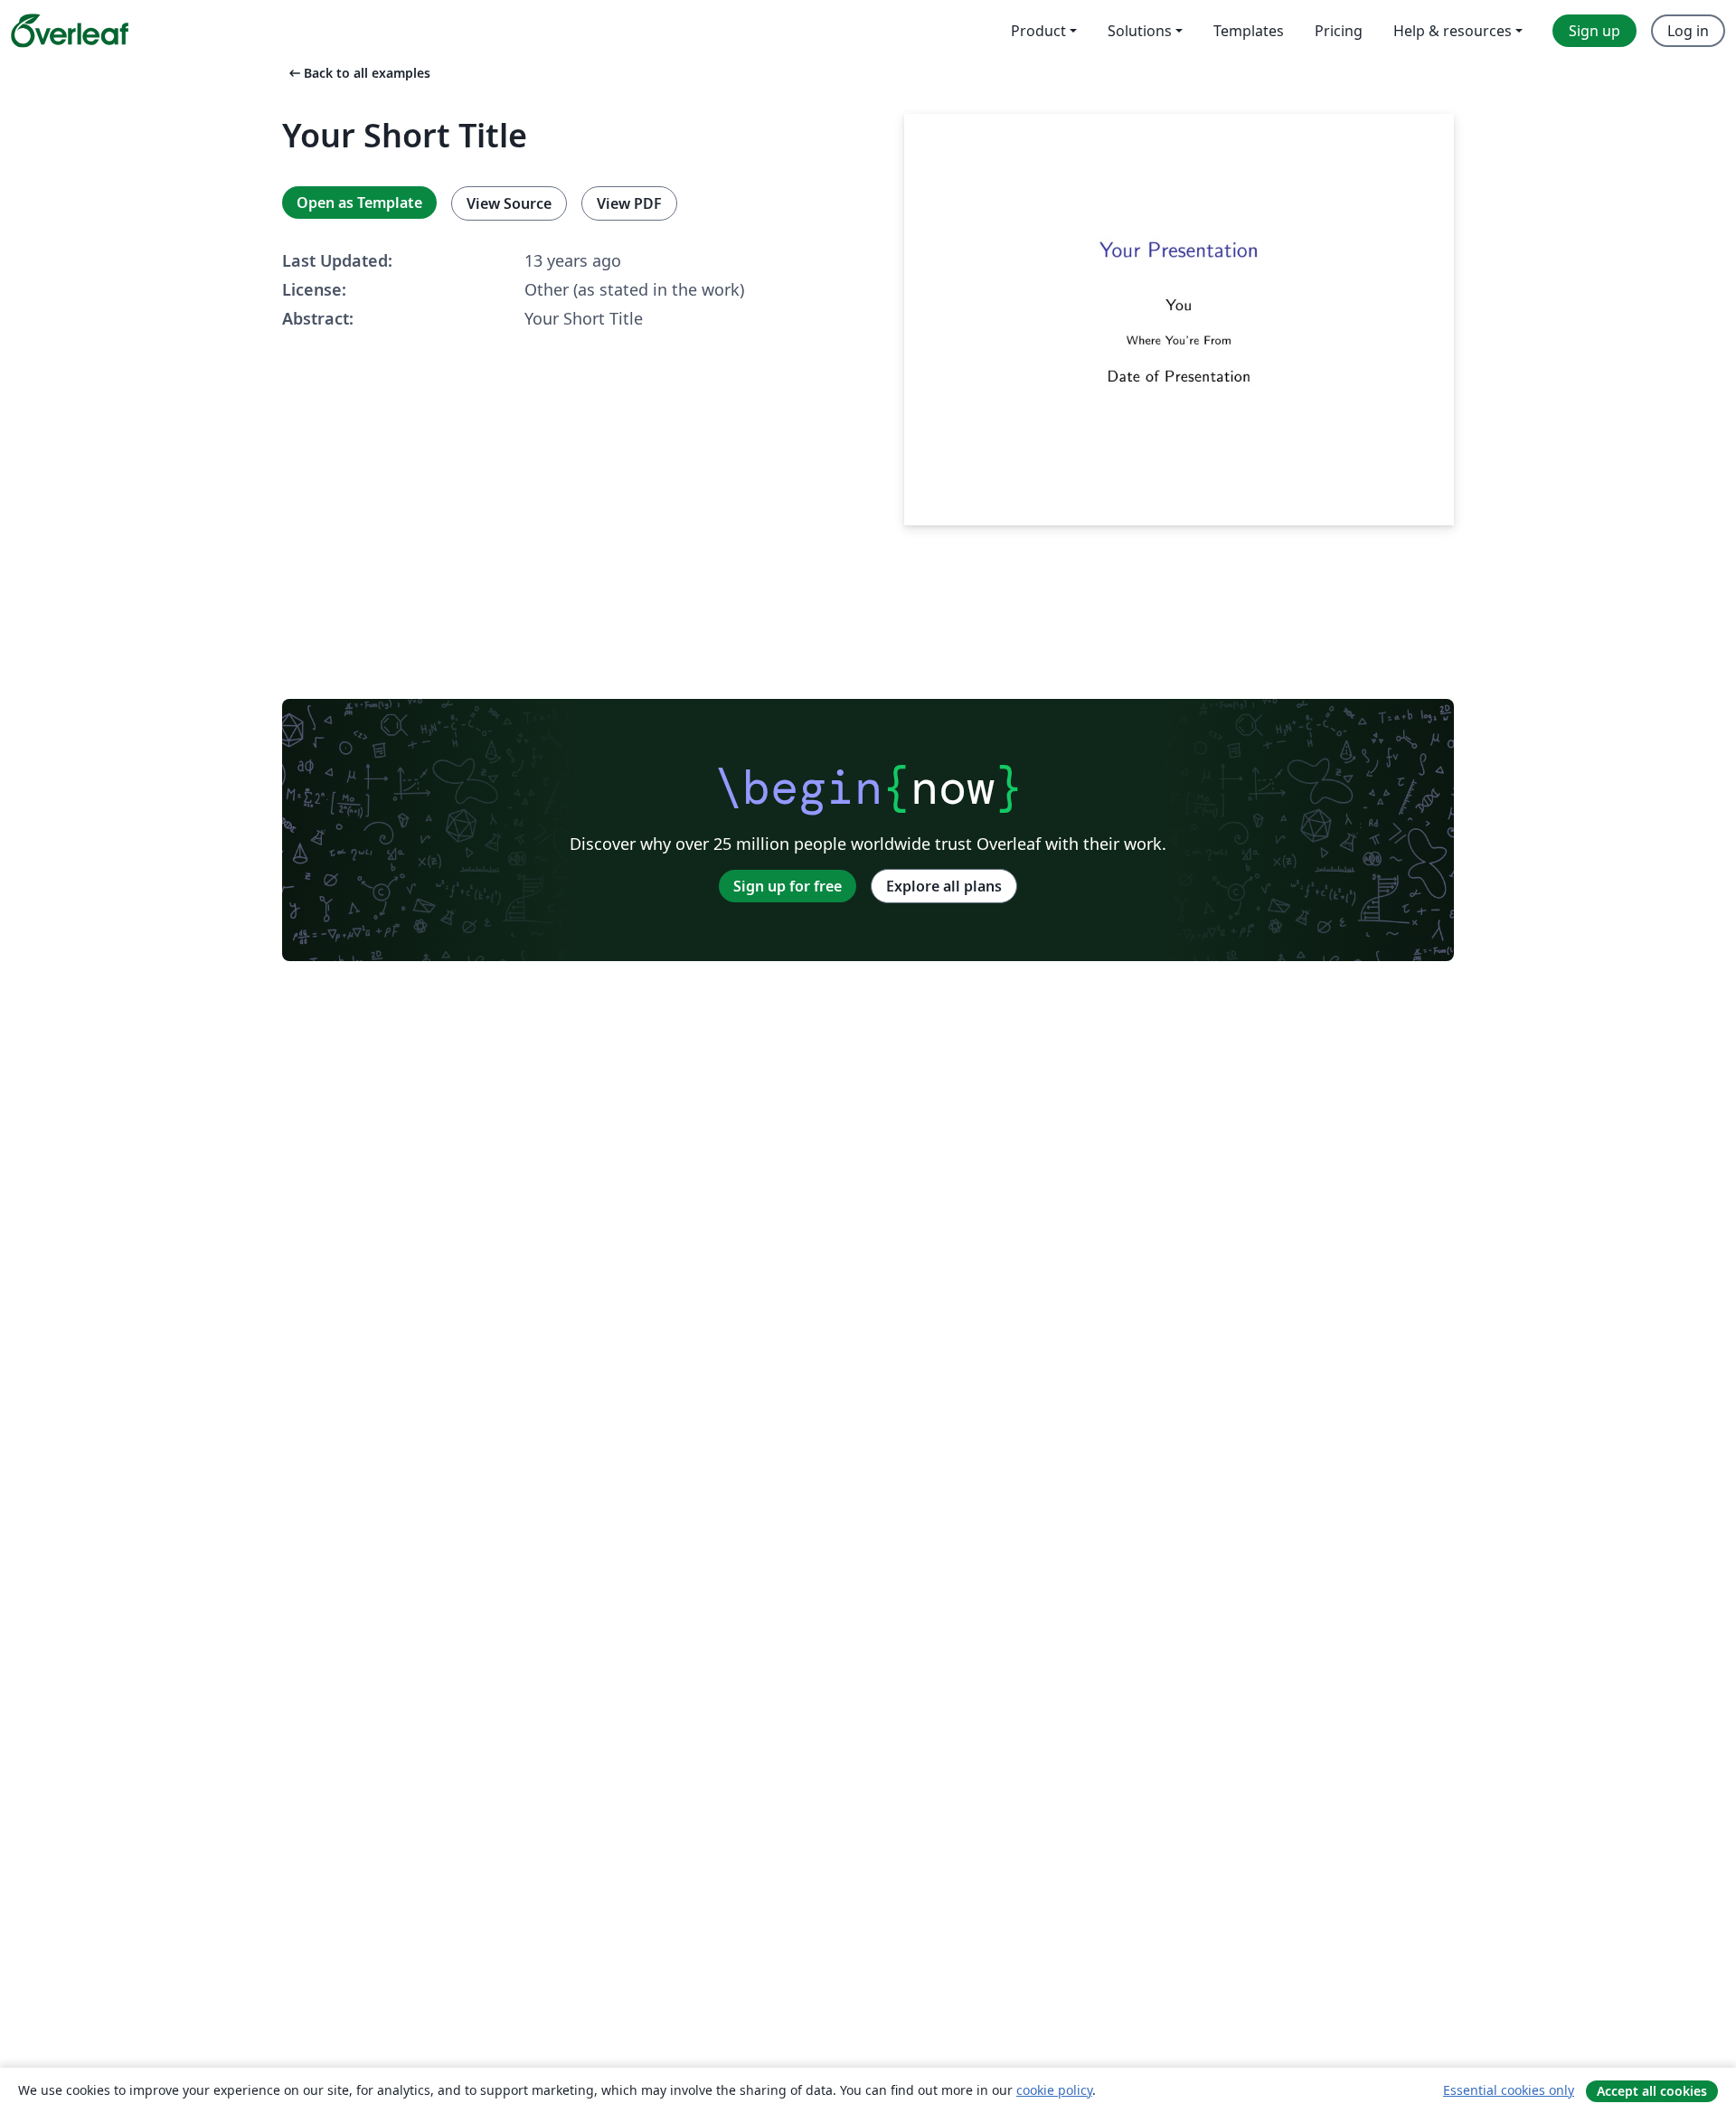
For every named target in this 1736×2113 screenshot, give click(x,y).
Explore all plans (944, 886)
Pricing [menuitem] (1339, 31)
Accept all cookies (1652, 2091)
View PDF (629, 203)
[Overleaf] (70, 31)
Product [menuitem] (1038, 31)
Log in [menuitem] (1688, 31)
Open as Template (359, 203)
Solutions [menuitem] (1140, 31)
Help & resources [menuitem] (1453, 31)
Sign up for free (788, 886)
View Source (509, 203)
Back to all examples (358, 73)
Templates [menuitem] (1249, 31)
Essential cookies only (1509, 2090)
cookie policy (1054, 2090)
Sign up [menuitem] (1594, 31)
